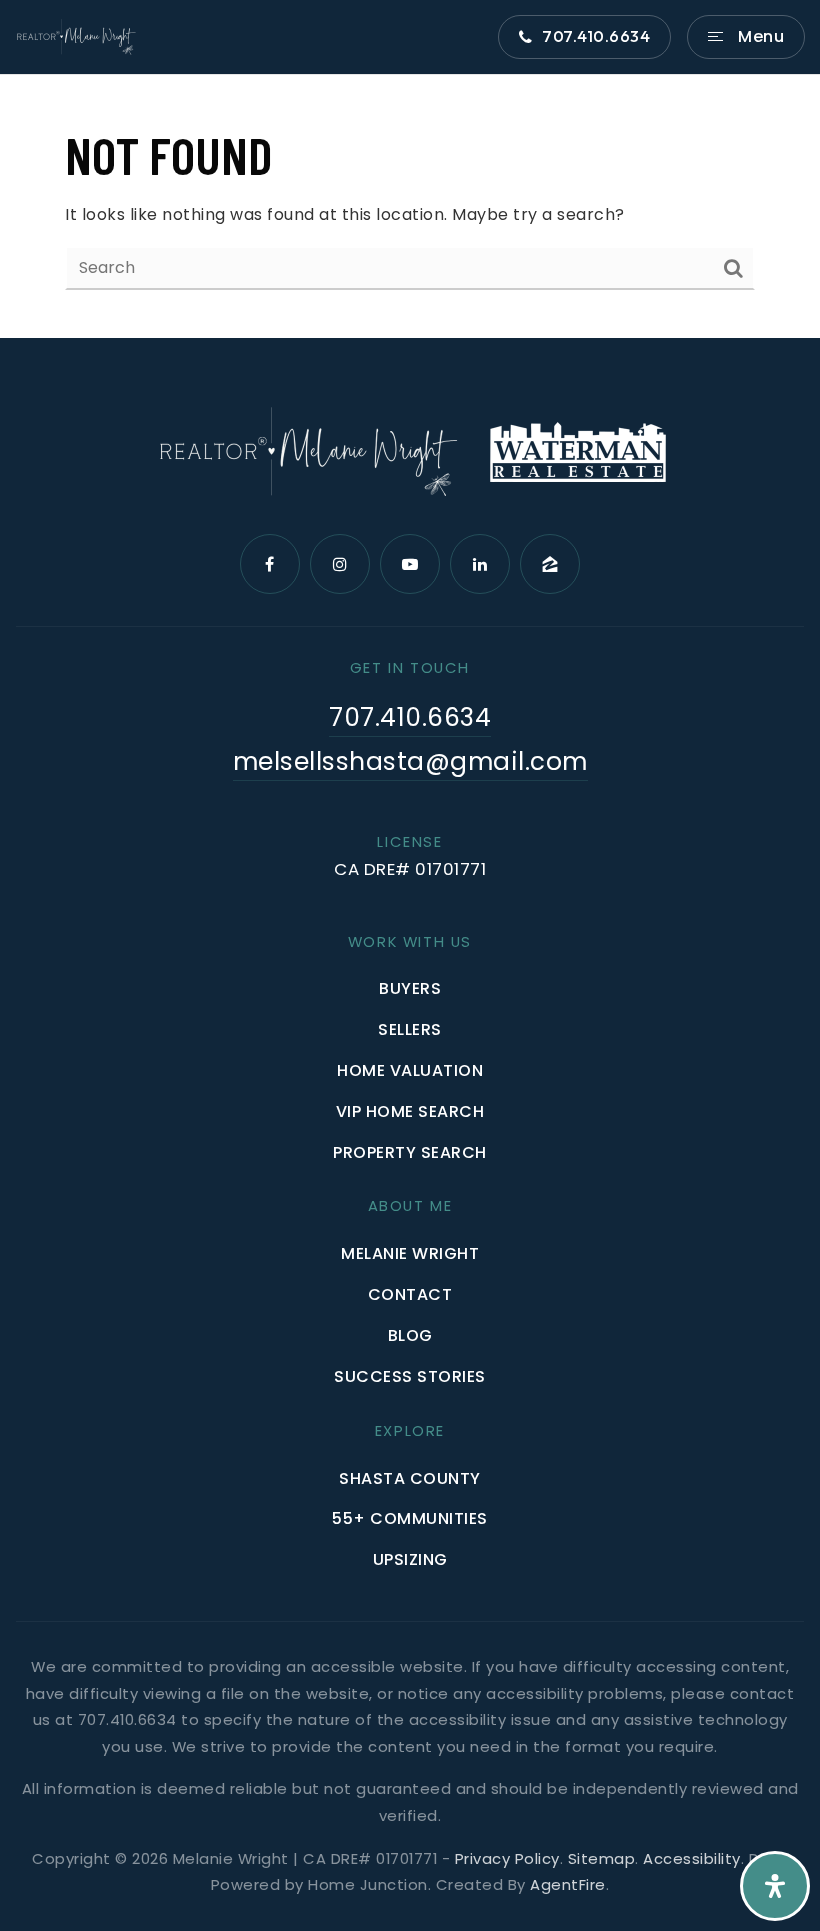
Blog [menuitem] (410, 1335)
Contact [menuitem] (410, 1294)
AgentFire (568, 1884)
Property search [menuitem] (410, 1152)
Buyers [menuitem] (410, 988)
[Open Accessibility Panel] (775, 1886)
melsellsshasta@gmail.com (410, 761)
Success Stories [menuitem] (410, 1376)
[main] (410, 206)
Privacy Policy (507, 1858)
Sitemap (602, 1858)
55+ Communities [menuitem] (410, 1518)
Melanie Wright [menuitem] (410, 1253)
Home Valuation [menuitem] (410, 1070)
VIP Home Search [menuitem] (410, 1111)
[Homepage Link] (75, 35)
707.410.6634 (596, 36)
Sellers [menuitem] (410, 1029)
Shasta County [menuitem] (410, 1478)
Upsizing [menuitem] (410, 1559)
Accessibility (692, 1858)
